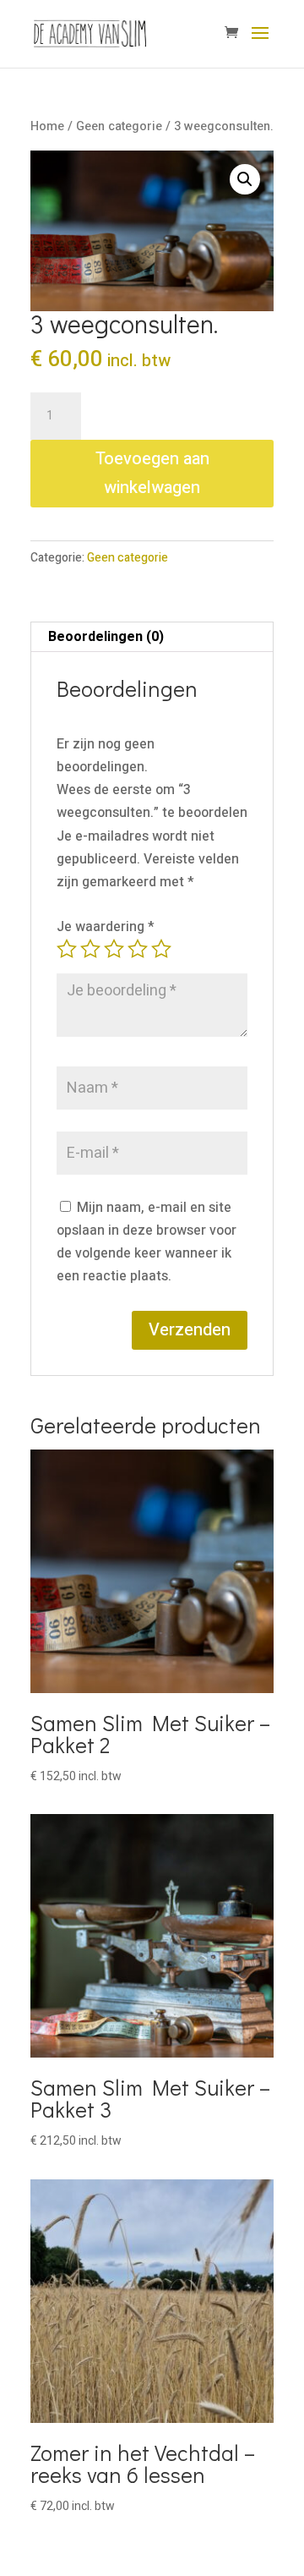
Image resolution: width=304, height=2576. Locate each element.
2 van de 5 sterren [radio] (90, 949)
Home (47, 126)
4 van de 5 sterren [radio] (138, 949)
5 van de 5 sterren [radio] (161, 949)
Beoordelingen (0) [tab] (106, 637)
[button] (245, 179)
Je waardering (106, 927)
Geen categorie (119, 126)
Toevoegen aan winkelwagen (152, 473)
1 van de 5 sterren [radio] (67, 949)
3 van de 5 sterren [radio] (114, 949)
